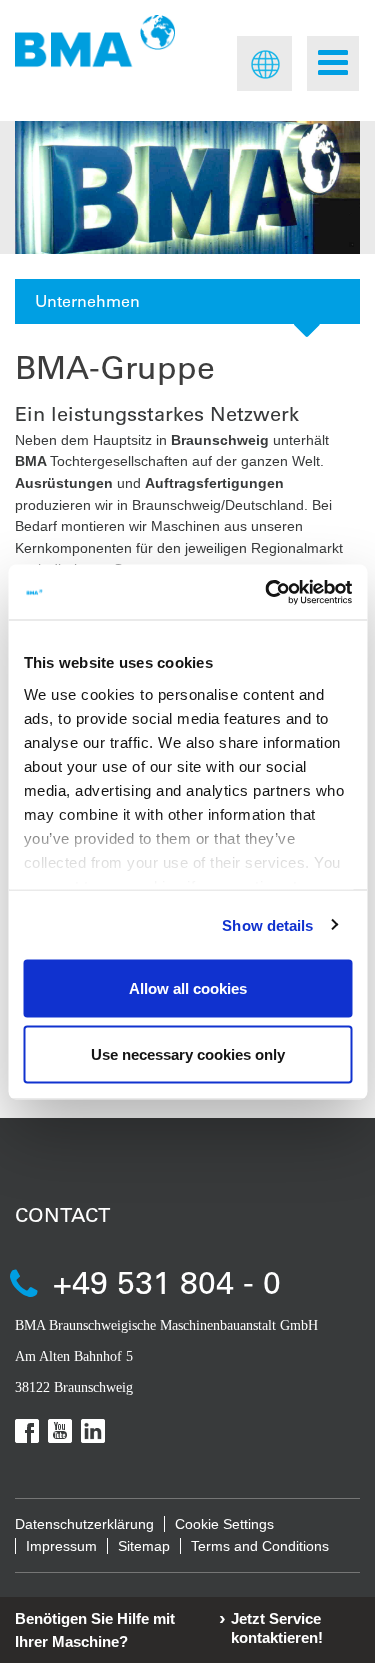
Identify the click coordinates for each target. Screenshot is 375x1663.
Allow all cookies (188, 988)
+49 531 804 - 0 (167, 1281)
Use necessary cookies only (188, 1053)
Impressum (61, 1546)
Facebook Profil (27, 1431)
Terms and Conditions (260, 1546)
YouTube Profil (60, 1431)
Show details (267, 924)
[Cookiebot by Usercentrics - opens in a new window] (267, 592)
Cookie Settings (224, 1524)
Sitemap (144, 1546)
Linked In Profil (93, 1431)
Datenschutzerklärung (84, 1524)
